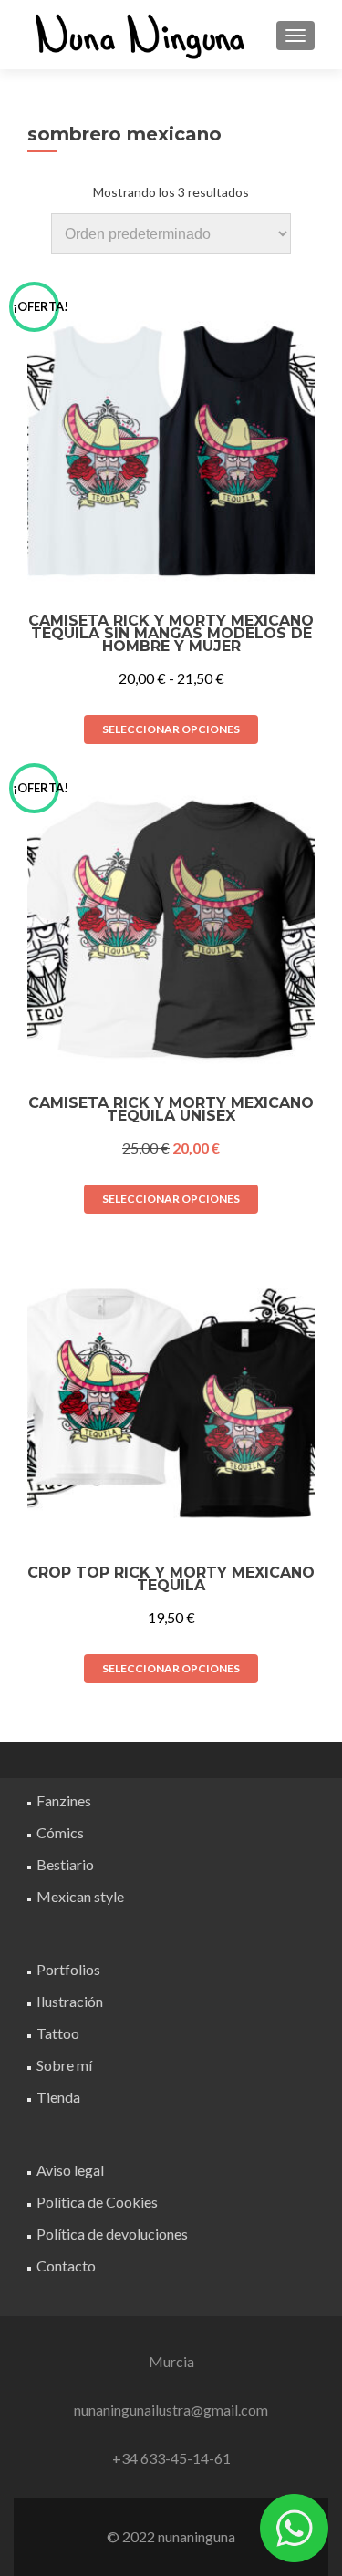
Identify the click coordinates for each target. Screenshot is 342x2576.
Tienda (58, 2097)
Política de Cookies (97, 2202)
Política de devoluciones (112, 2234)
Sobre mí (64, 2065)
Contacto (66, 2266)
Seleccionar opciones (171, 729)
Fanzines (64, 1800)
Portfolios (68, 1969)
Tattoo (58, 2033)
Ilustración (70, 2001)
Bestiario (65, 1864)
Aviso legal (70, 2170)
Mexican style (80, 1896)
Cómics (60, 1832)
